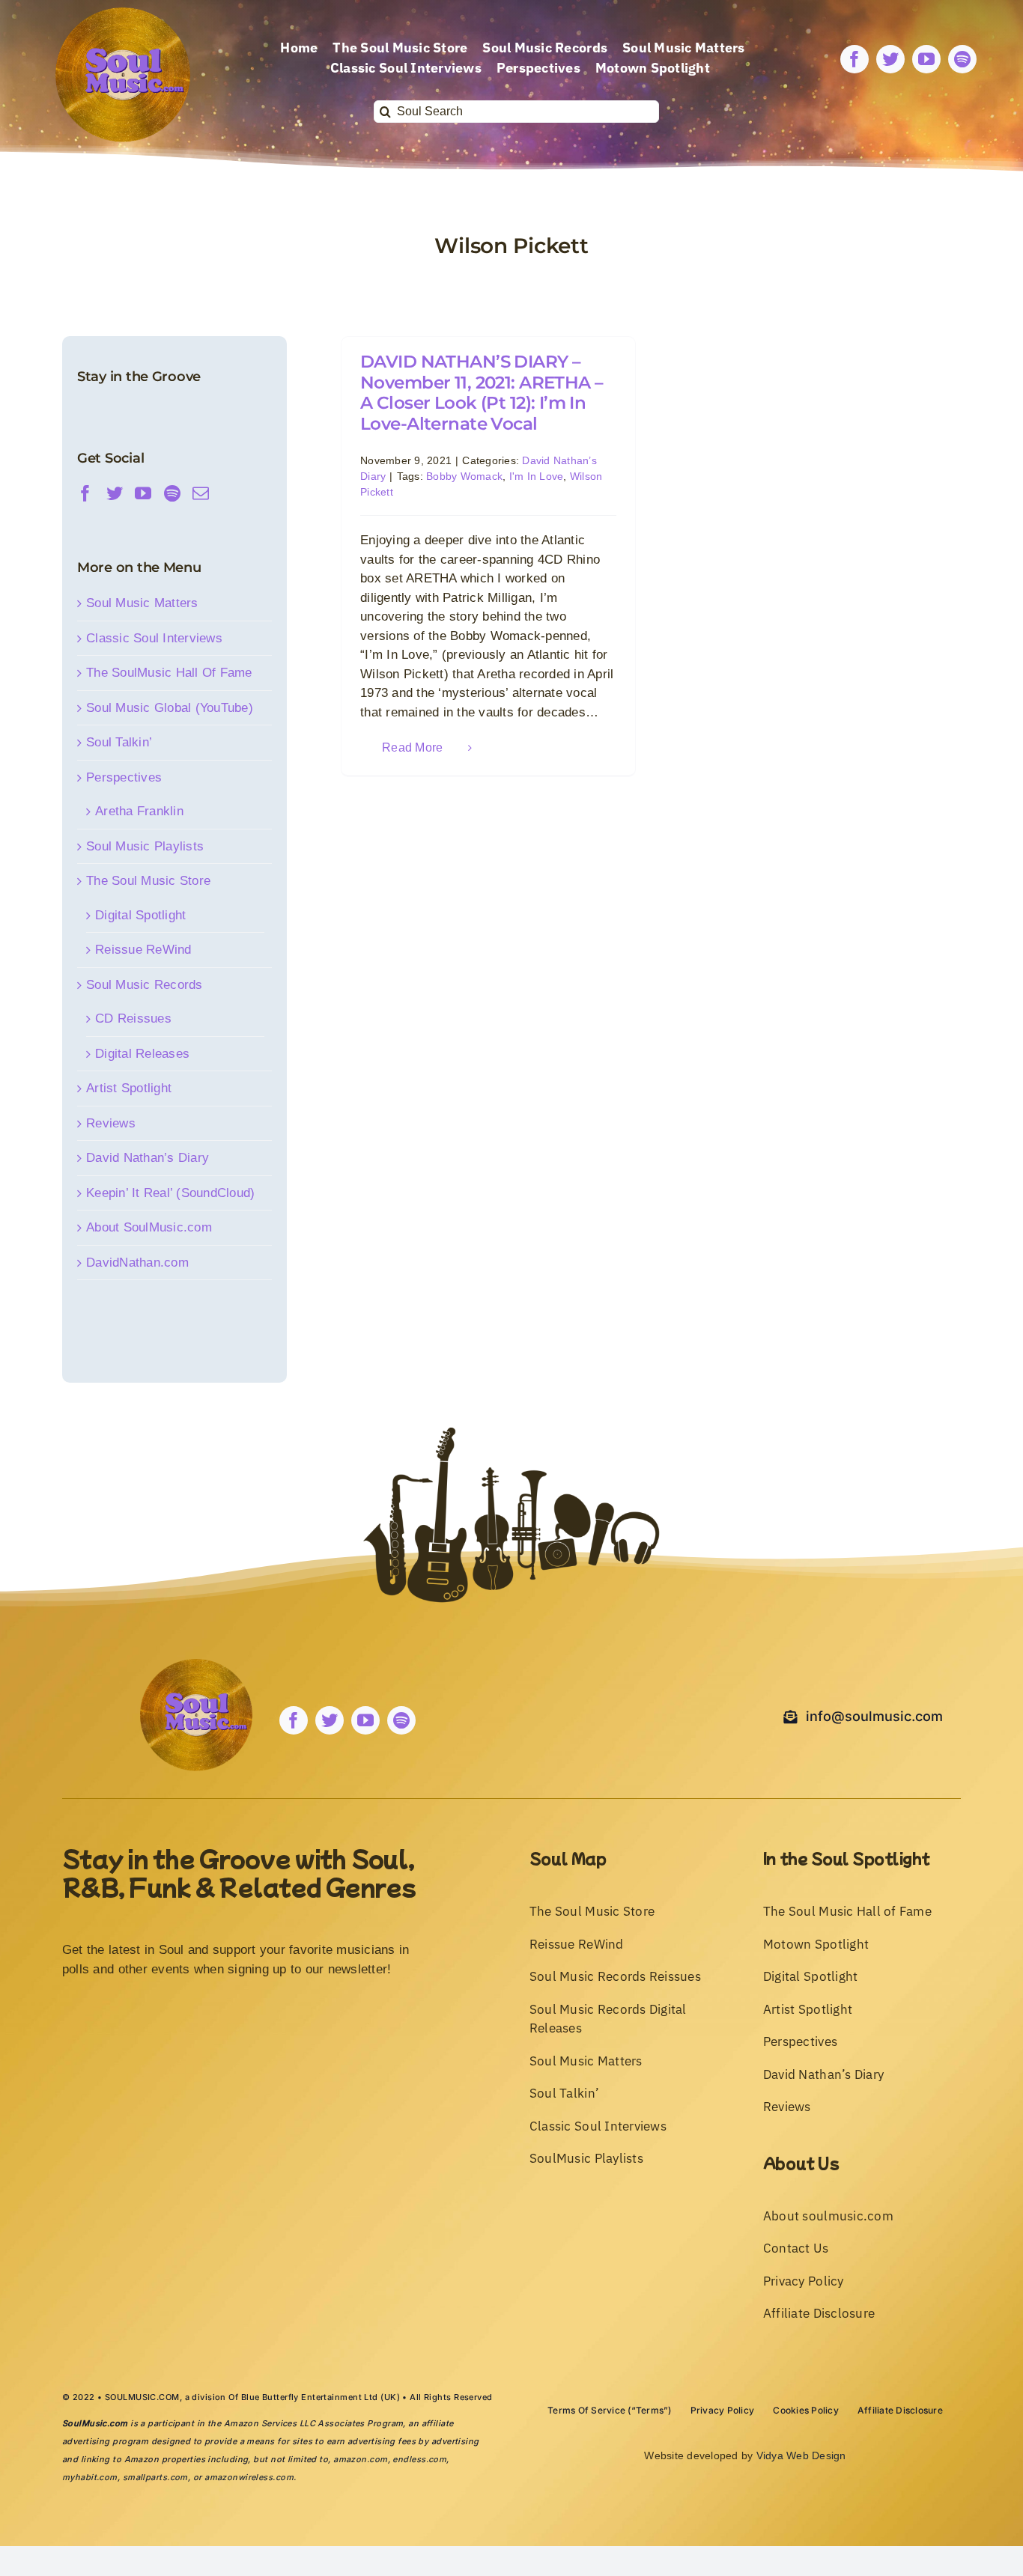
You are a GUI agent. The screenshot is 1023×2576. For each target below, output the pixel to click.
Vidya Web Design (801, 2455)
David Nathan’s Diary (148, 1158)
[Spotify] (172, 493)
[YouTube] (143, 493)
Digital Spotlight (140, 915)
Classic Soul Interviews (154, 638)
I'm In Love (537, 476)
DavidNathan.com (137, 1263)
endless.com (419, 2459)
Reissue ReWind (143, 950)
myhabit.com (90, 2477)
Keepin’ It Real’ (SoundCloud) (170, 1193)
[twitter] (890, 59)
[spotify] (962, 59)
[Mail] (201, 493)
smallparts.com (155, 2477)
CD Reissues (133, 1018)
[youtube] (926, 59)
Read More (412, 747)
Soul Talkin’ (119, 742)
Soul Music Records (145, 985)
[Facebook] (85, 493)
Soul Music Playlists (145, 846)
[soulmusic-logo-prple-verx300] (123, 14)
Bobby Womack (464, 476)
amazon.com (360, 2459)
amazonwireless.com (249, 2477)
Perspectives (124, 777)
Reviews (111, 1123)
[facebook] (854, 59)
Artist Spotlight (129, 1088)
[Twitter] (115, 493)
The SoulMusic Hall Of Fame (169, 673)
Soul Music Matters (142, 603)
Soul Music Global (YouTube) (170, 708)
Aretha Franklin (139, 811)
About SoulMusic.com (149, 1227)
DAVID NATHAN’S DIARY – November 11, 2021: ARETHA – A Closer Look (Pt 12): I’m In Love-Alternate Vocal (482, 393)
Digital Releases (142, 1054)
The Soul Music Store (148, 881)
